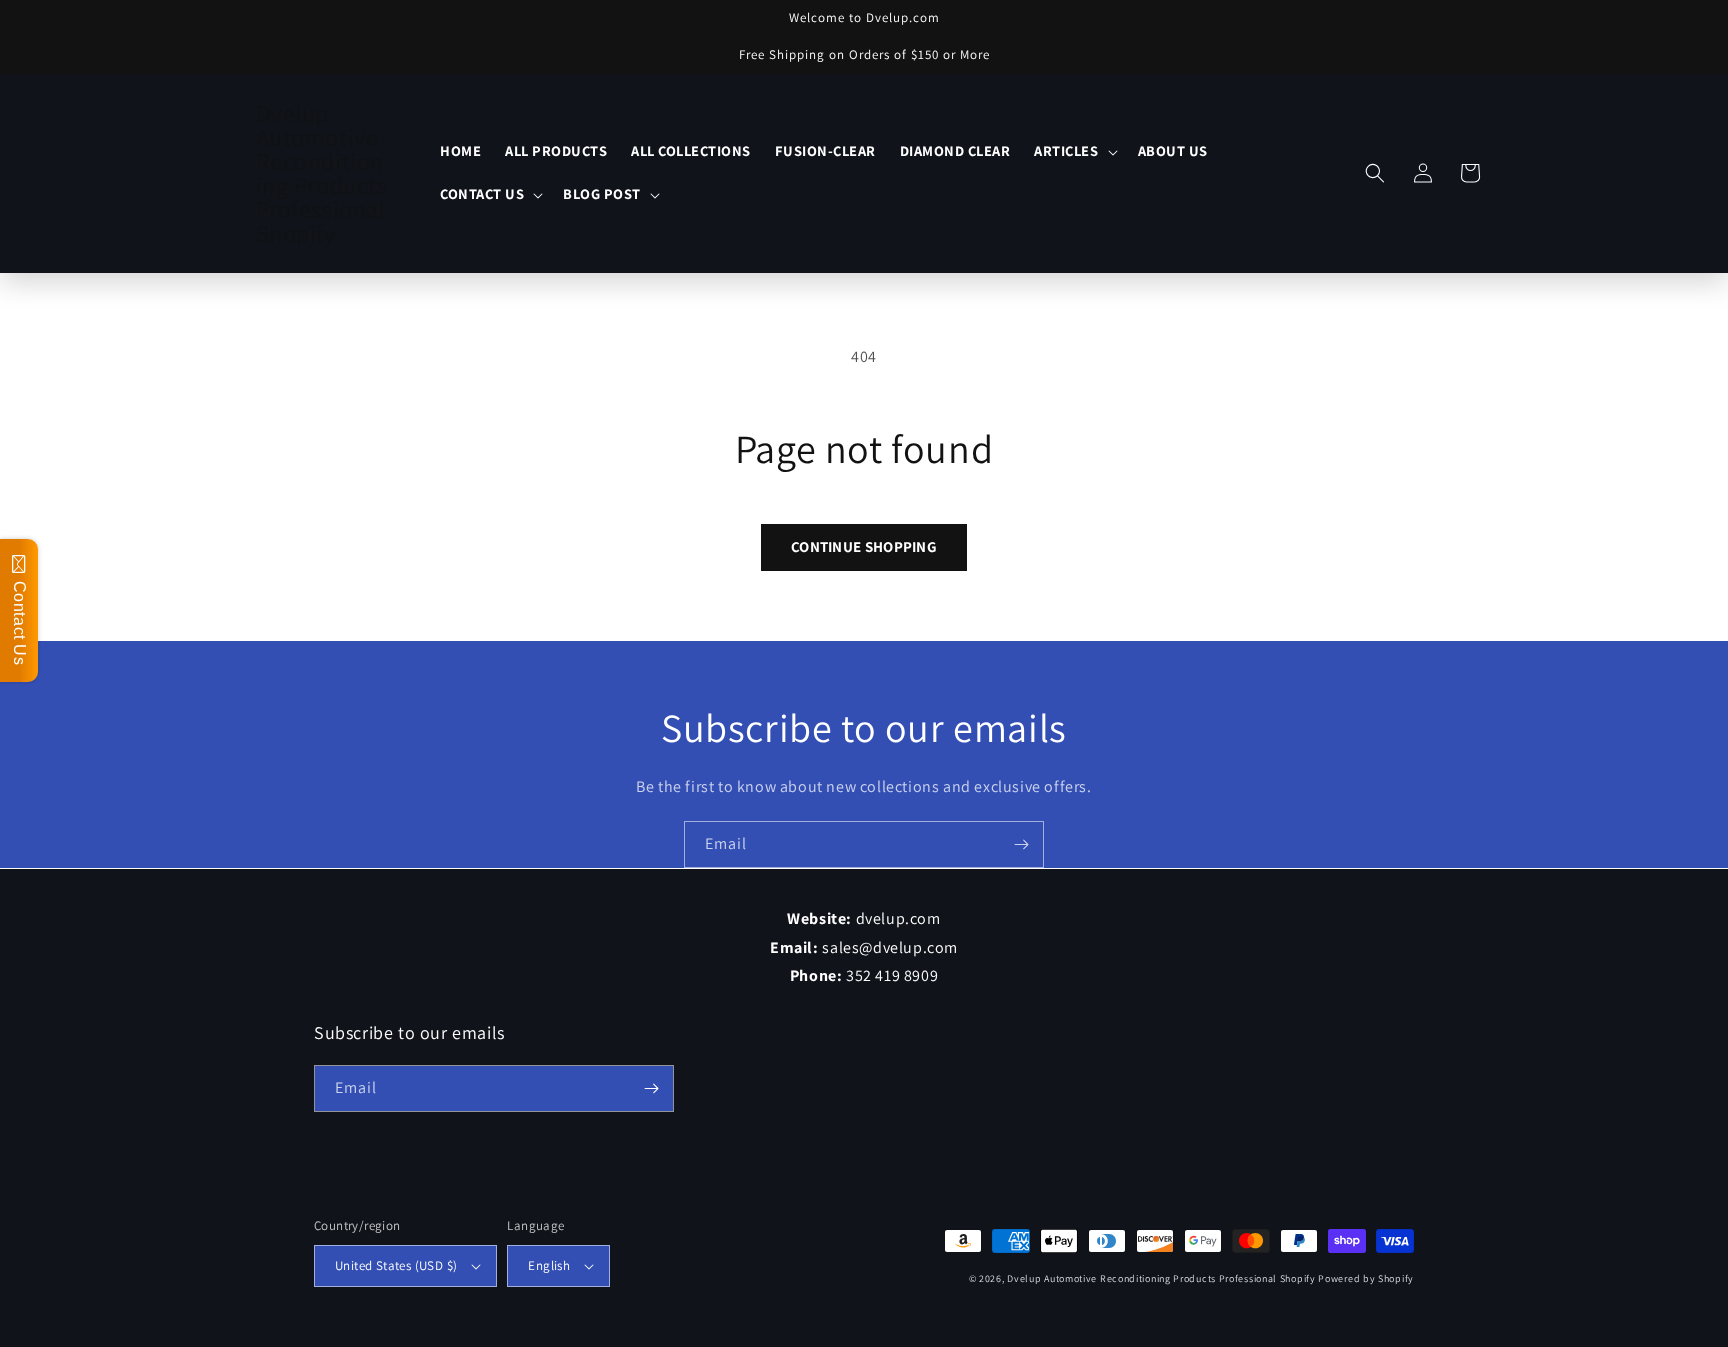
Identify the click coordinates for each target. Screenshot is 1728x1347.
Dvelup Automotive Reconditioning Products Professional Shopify (1161, 1278)
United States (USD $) (396, 1265)
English (549, 1265)
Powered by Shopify (1366, 1278)
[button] (1073, 151)
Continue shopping (864, 546)
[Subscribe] (1021, 844)
